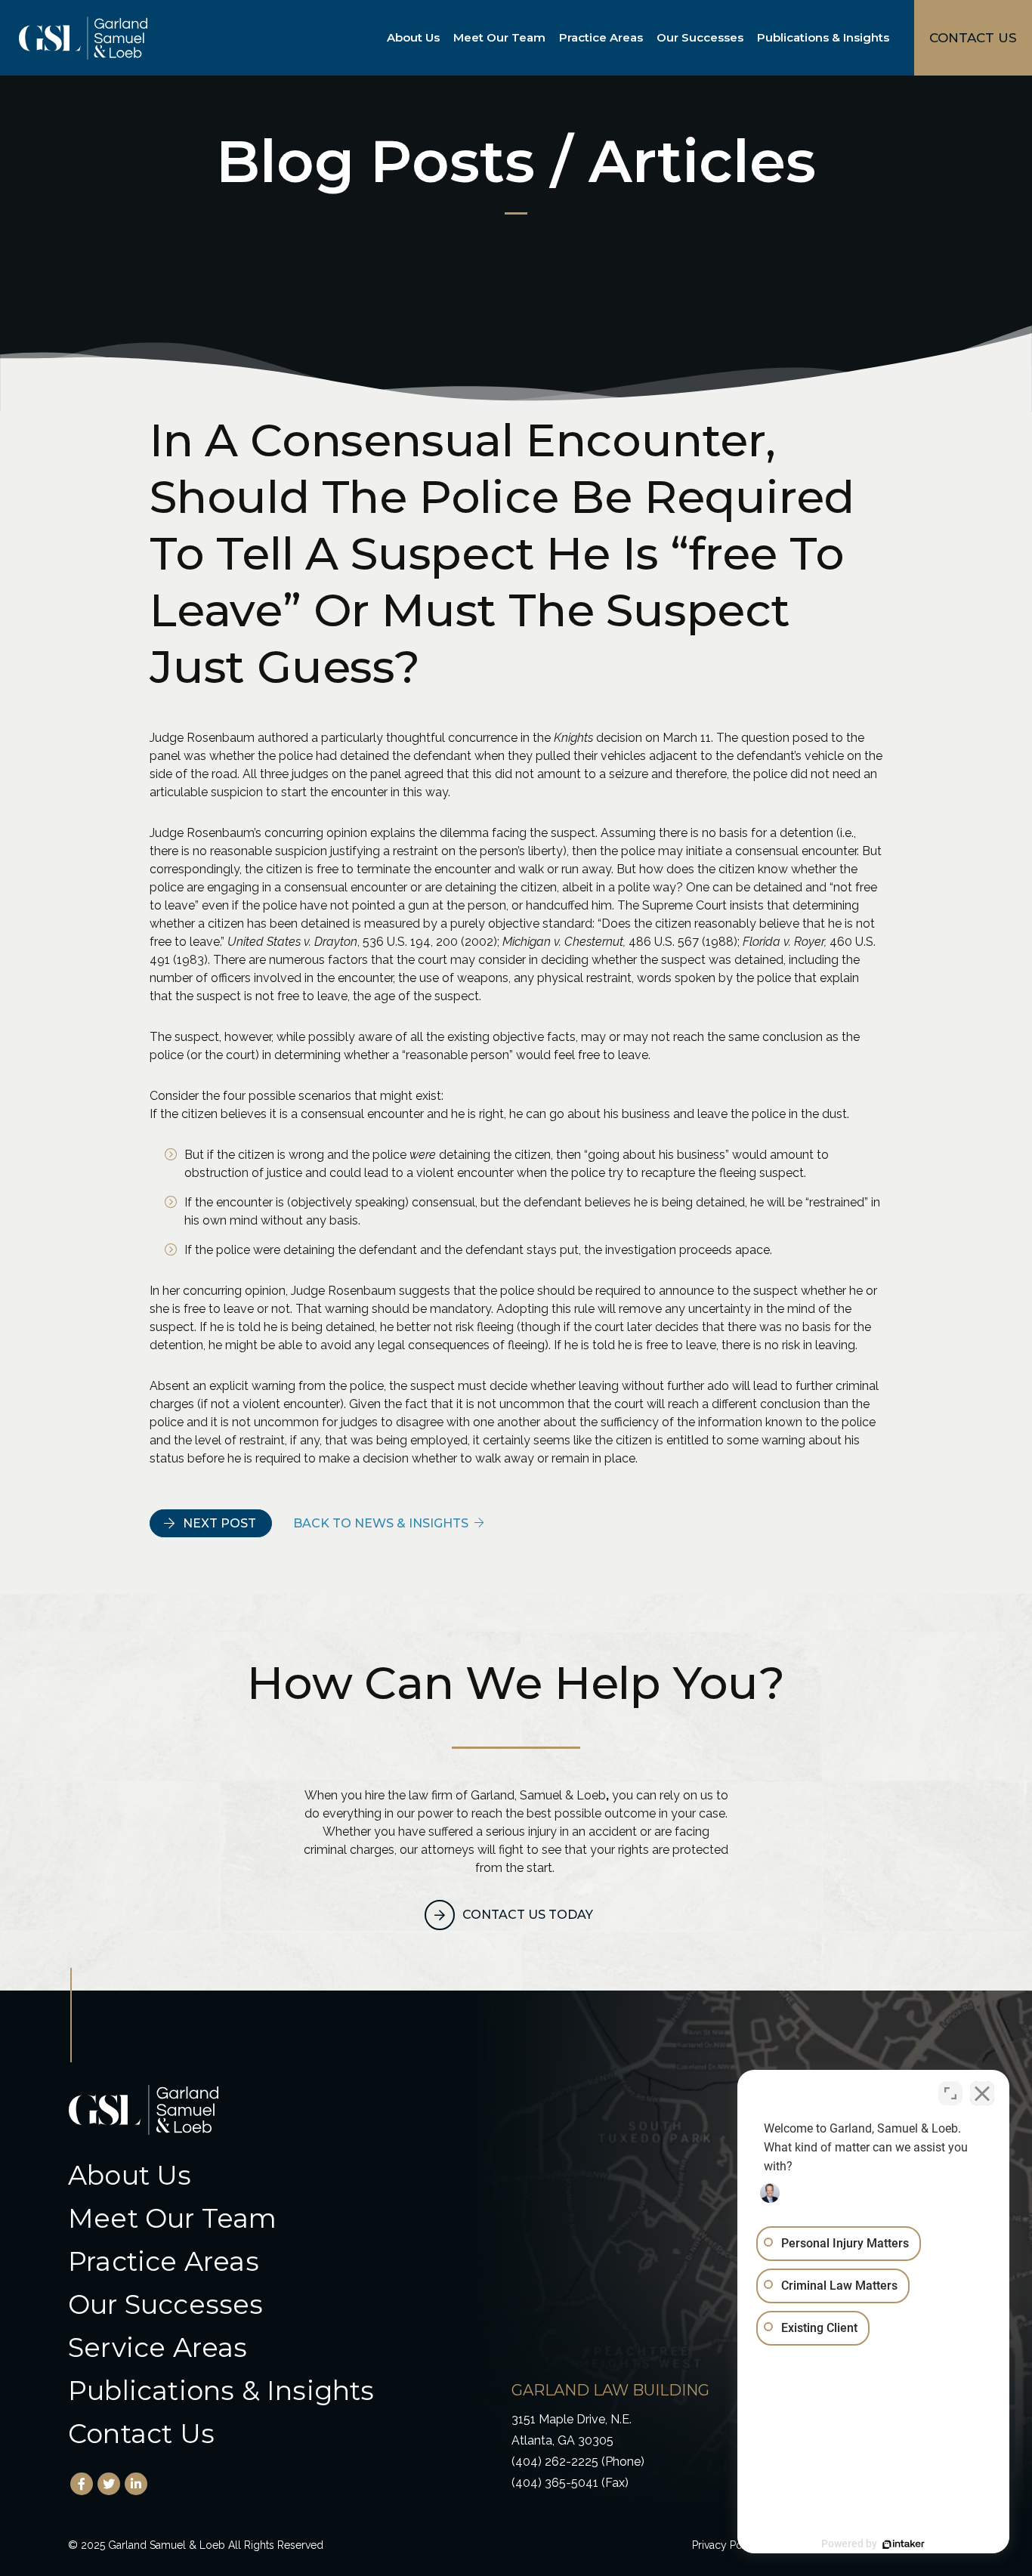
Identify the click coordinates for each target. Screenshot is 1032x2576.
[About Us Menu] (443, 38)
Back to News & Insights (381, 1523)
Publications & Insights (823, 37)
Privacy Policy (726, 2545)
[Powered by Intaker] (904, 2544)
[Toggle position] (950, 2093)
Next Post (219, 1523)
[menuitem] (416, 38)
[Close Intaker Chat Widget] (982, 2093)
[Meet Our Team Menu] (548, 38)
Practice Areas (601, 37)
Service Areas (158, 2347)
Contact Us (141, 2434)
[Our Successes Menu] (746, 38)
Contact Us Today (528, 1915)
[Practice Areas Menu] (646, 38)
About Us (413, 37)
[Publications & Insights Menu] (892, 38)
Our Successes (700, 37)
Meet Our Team (499, 37)
